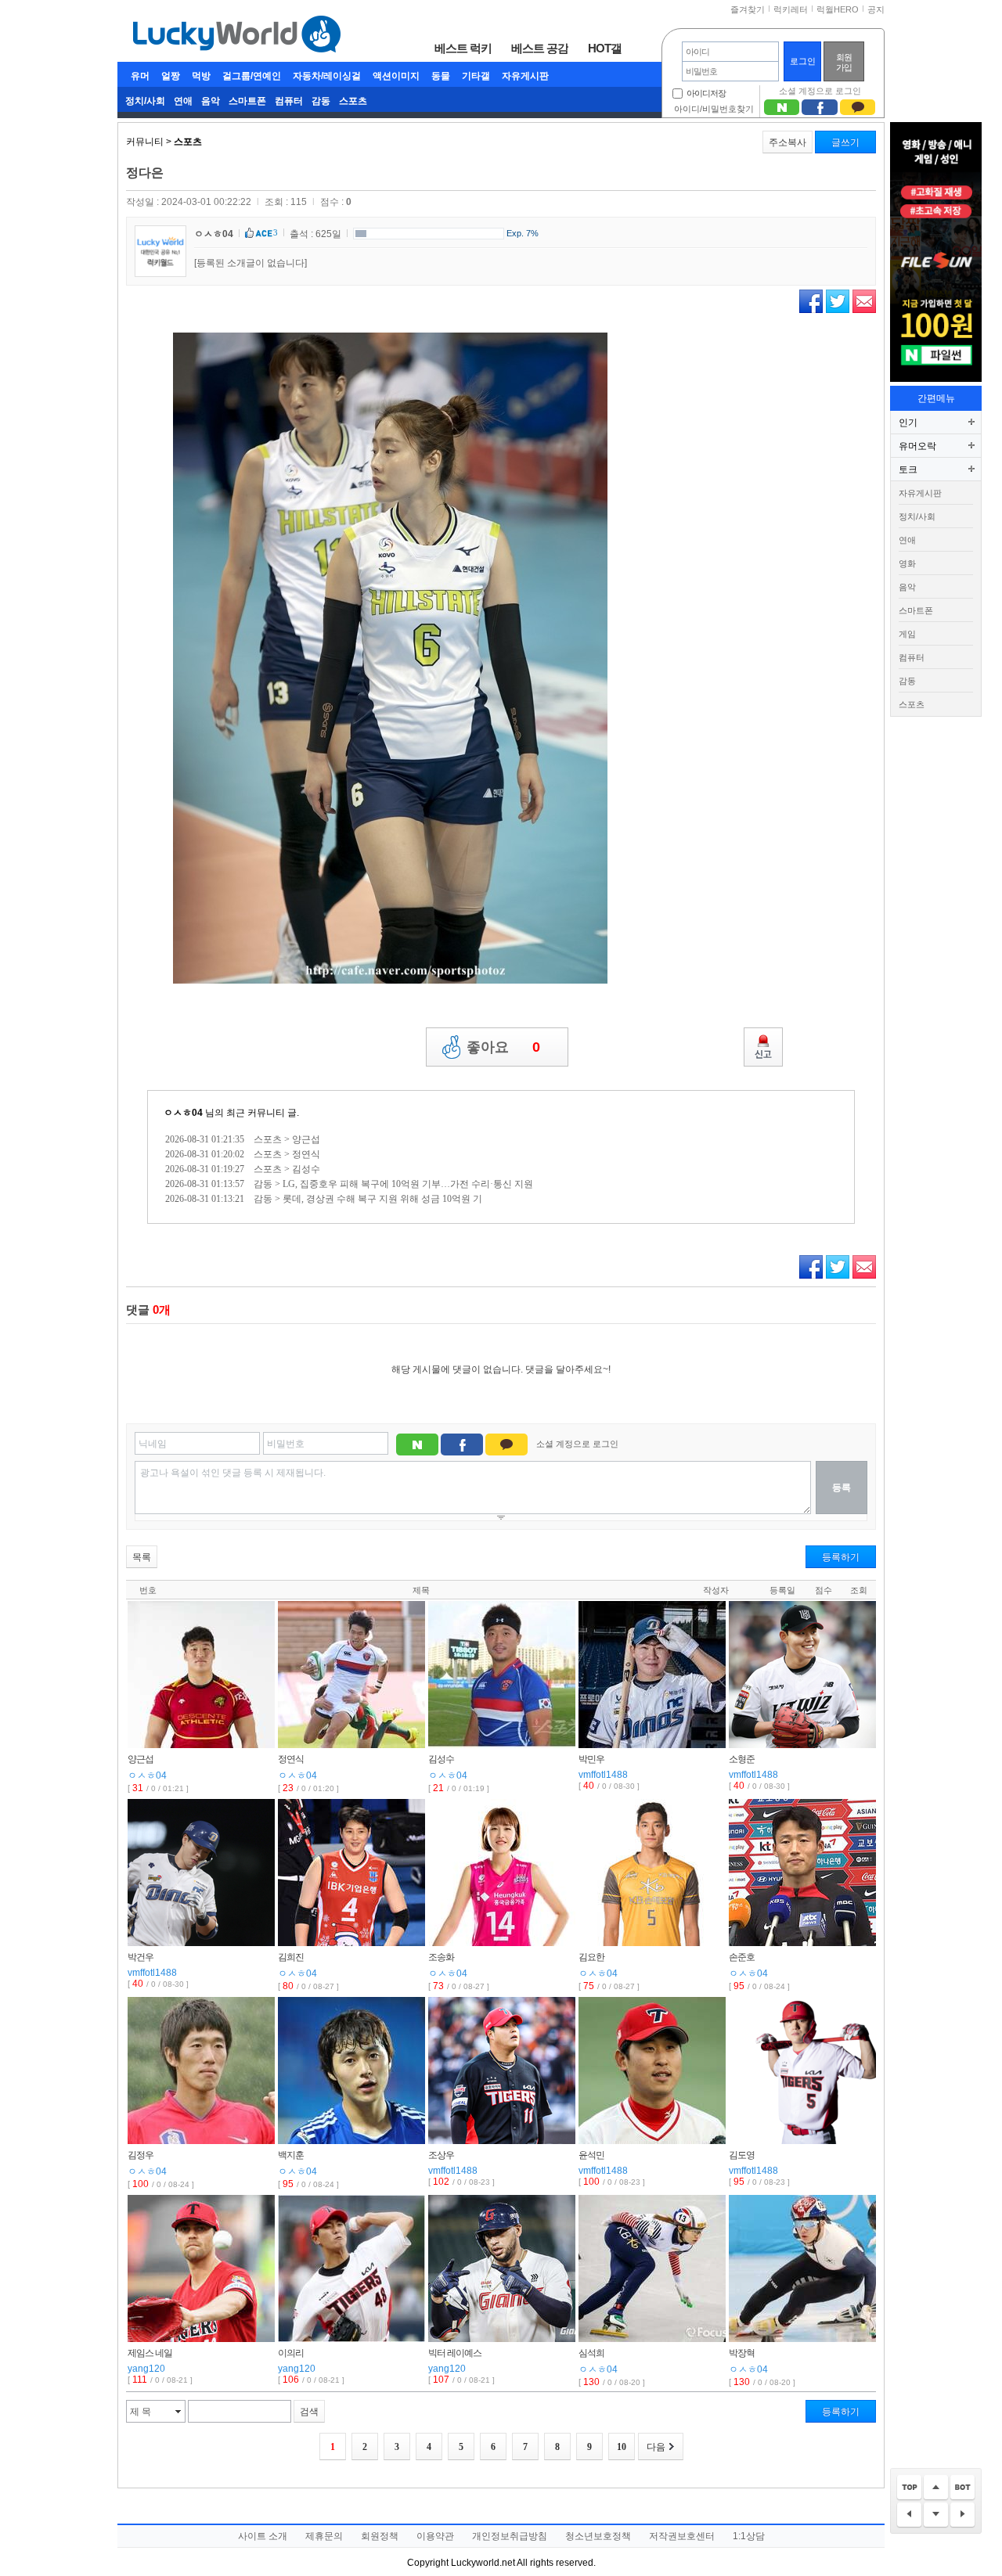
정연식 (291, 1759)
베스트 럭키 (463, 48)
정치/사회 (145, 101)
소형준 (742, 1759)
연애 (183, 101)
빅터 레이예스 (455, 2353)
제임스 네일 (150, 2353)
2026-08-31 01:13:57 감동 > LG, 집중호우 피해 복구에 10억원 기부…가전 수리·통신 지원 (349, 1184)
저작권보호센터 (682, 2536)
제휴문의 (324, 2536)
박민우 (591, 1759)
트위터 (838, 301)
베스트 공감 (540, 48)
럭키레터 (791, 9)
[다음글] (962, 2515)
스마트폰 (247, 101)
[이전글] (909, 2515)
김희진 (291, 1957)
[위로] (936, 2488)
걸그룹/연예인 (252, 76)
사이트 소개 (263, 2536)
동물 (441, 76)
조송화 (441, 1957)
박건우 (141, 1957)
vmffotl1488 (603, 1775)
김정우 (141, 2155)
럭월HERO (838, 9)
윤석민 (591, 2155)
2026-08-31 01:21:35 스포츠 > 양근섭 (243, 1139)
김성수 (441, 1759)
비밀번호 (286, 1444)
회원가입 (844, 62)
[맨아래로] (962, 2488)
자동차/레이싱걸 (327, 76)
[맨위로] (909, 2488)
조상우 (441, 2155)
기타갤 (476, 76)
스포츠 (353, 101)
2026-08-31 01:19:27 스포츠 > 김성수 (243, 1169)
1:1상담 (749, 2536)
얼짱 (171, 76)
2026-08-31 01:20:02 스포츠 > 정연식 (243, 1154)
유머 (140, 76)
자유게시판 (525, 76)
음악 (211, 101)
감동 (321, 101)
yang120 (146, 2369)
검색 (309, 2412)
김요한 (591, 1957)
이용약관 (435, 2536)
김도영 (742, 2155)
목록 (142, 1557)
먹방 (201, 76)
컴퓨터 (289, 101)
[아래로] (936, 2515)
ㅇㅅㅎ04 (214, 234)
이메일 (864, 301)
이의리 (291, 2353)
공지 (876, 9)
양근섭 (141, 1759)
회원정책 (380, 2536)
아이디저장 (706, 93)
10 (622, 2447)
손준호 (742, 1957)
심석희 (591, 2353)
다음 (656, 2447)
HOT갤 (605, 48)
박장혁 (742, 2353)
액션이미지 (396, 76)
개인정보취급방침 (510, 2536)
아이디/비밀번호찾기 (714, 109)
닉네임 (153, 1444)
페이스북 (811, 301)
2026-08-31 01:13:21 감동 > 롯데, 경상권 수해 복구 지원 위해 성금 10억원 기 (324, 1199)
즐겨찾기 (748, 9)
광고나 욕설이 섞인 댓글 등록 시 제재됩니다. (233, 1473)
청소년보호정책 (598, 2536)
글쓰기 (845, 142)
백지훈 (291, 2155)
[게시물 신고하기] (763, 1047)
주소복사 (788, 142)
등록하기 (841, 1557)
